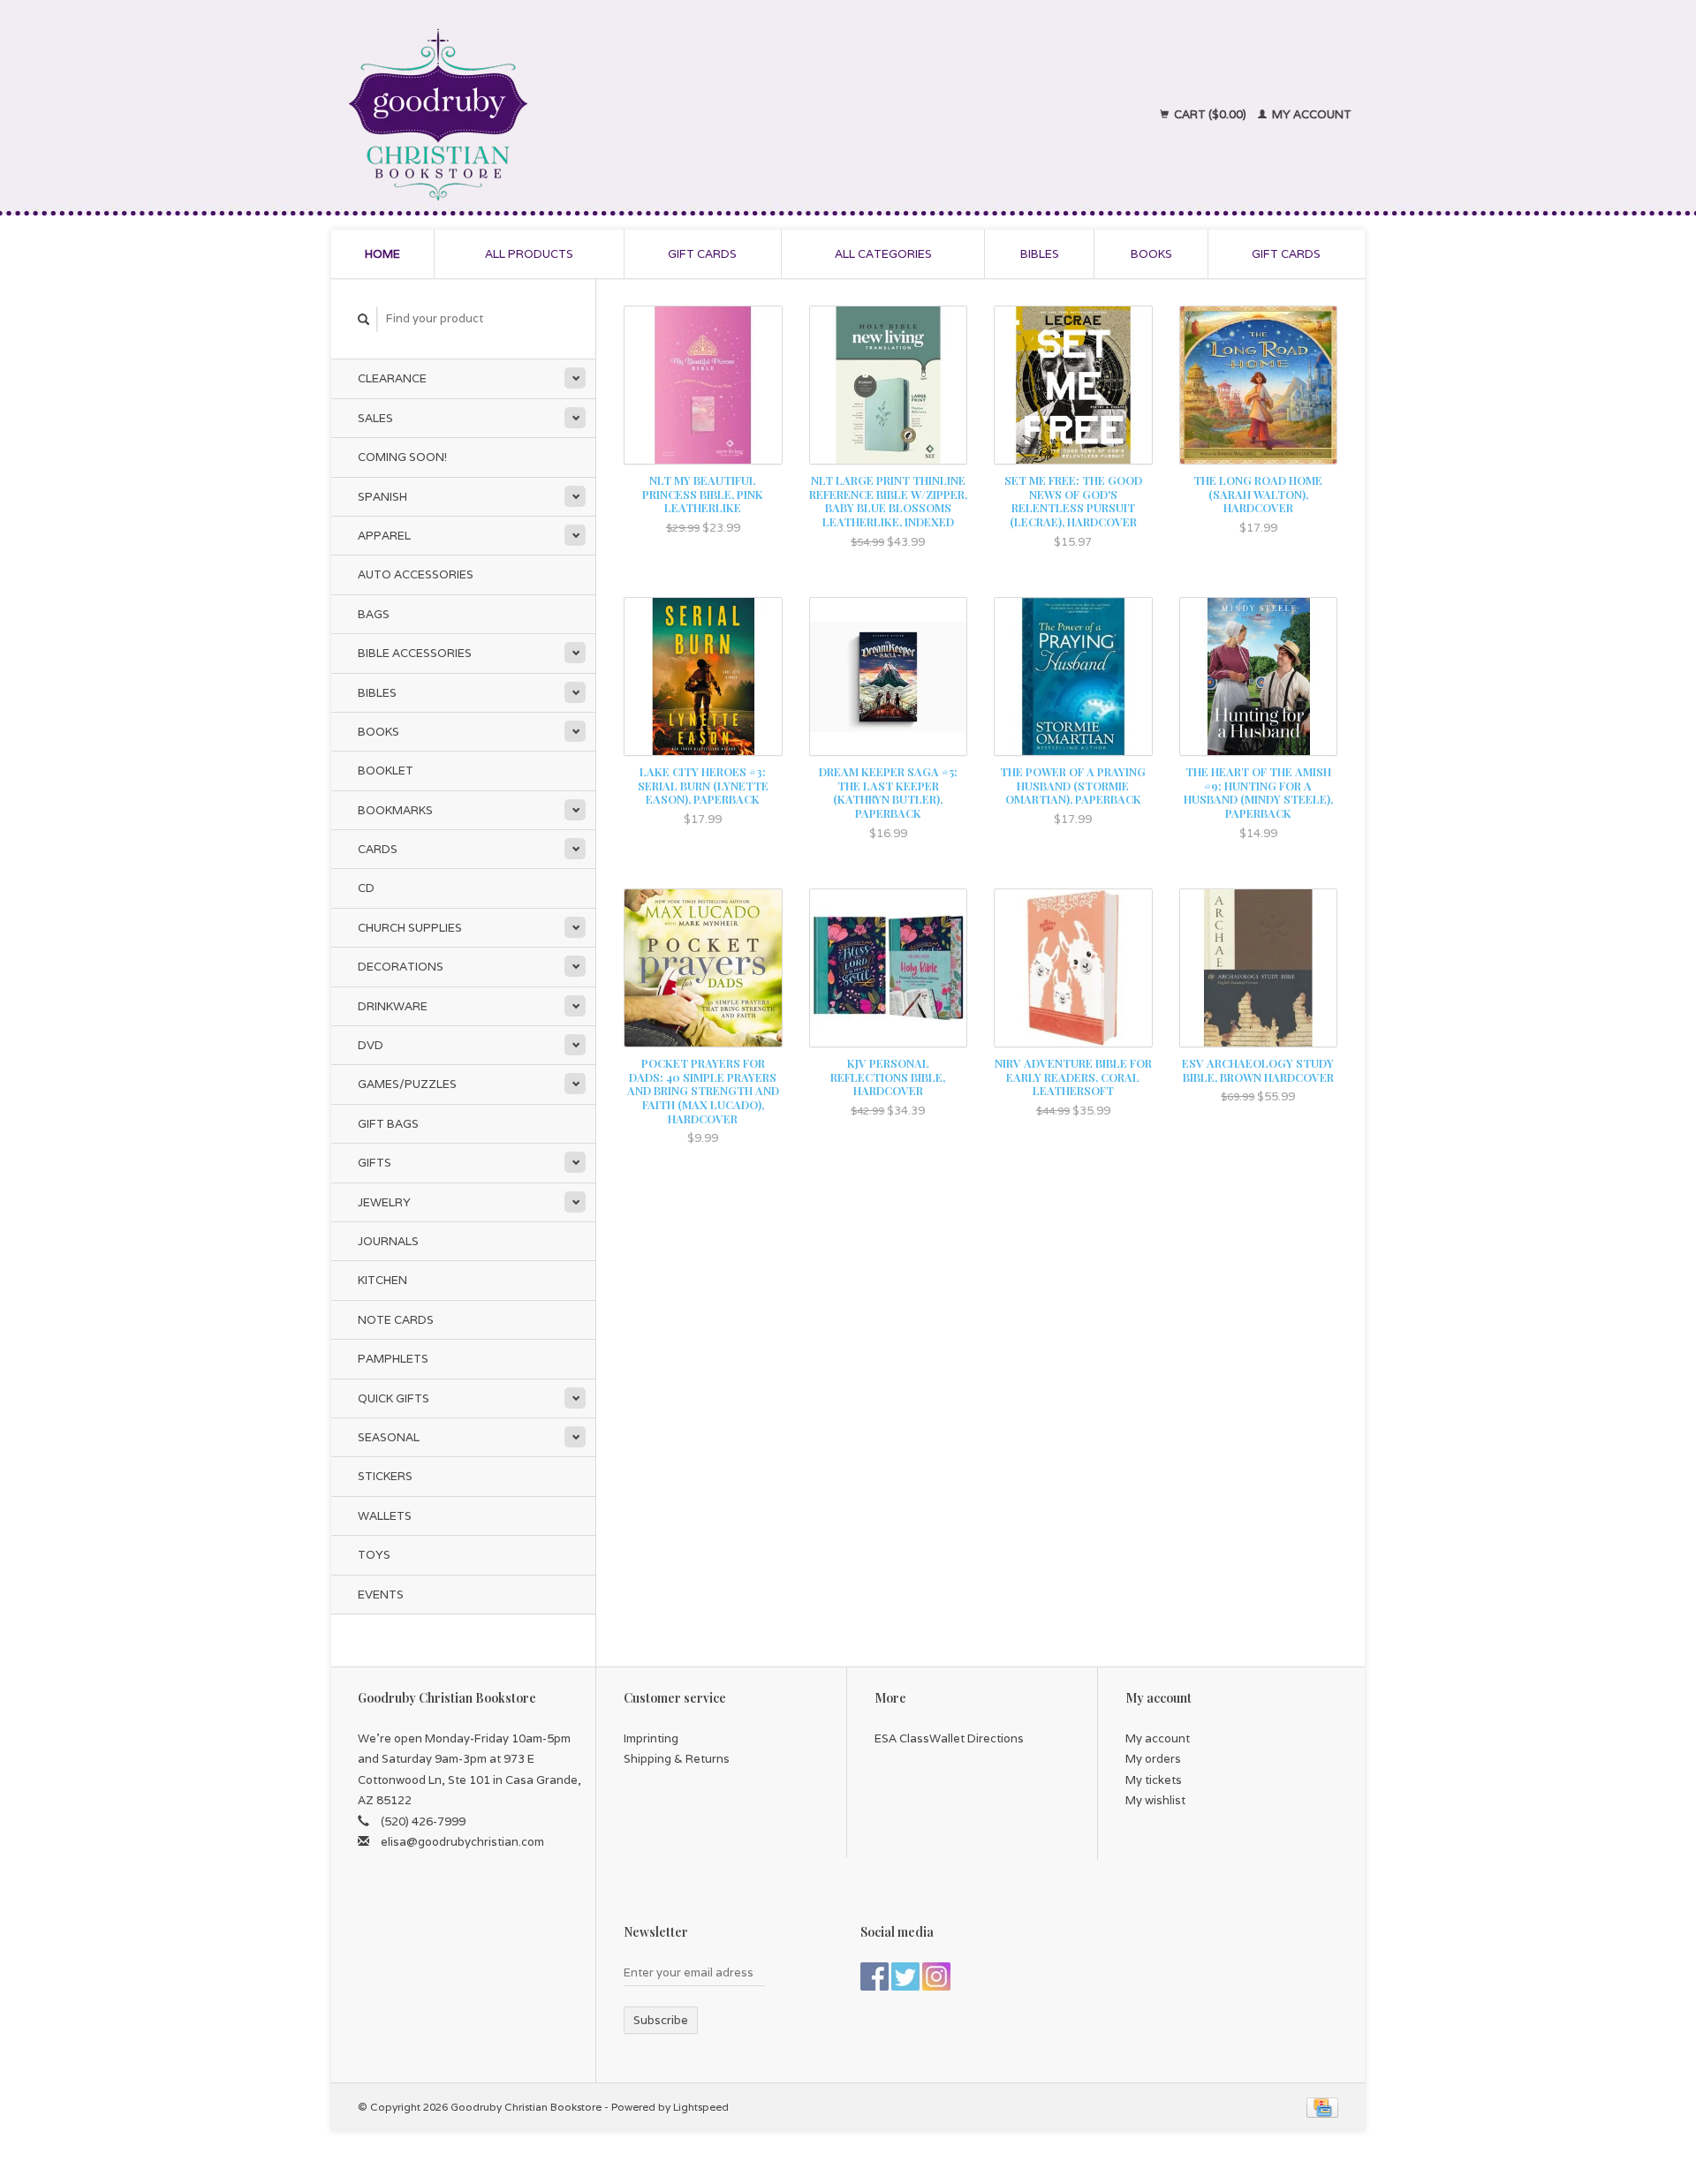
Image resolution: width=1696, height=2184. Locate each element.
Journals (388, 1241)
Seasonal (389, 1437)
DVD (371, 1045)
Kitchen (382, 1280)
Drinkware (393, 1006)
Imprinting (651, 1738)
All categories (883, 254)
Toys (374, 1555)
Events (381, 1595)
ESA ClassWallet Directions (949, 1738)
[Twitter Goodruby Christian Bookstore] (905, 1976)
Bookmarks (395, 810)
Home (382, 254)
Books (1151, 254)
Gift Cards (1286, 254)
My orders (1153, 1759)
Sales (375, 418)
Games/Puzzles (407, 1084)
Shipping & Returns (677, 1759)
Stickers (385, 1476)
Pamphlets (393, 1359)
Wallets (385, 1516)
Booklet (386, 771)
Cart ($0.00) (1210, 114)
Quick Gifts (394, 1398)
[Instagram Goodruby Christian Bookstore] (936, 1976)
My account (1310, 114)
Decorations (401, 967)
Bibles (1040, 254)
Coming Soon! (402, 457)
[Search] (364, 319)
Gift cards (702, 254)
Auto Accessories (416, 574)
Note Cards (396, 1320)
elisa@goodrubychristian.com (462, 1842)
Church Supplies (410, 928)
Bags (374, 614)
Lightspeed (701, 2107)
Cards (378, 849)
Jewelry (384, 1202)
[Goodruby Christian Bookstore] (593, 115)
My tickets (1154, 1780)
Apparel (384, 536)
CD (366, 888)
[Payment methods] (1322, 2107)
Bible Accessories (415, 653)
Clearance (392, 378)
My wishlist (1155, 1800)
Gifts (375, 1163)
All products (529, 254)
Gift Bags (388, 1124)
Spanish (382, 497)
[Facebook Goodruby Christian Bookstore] (874, 1976)
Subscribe (661, 2020)
